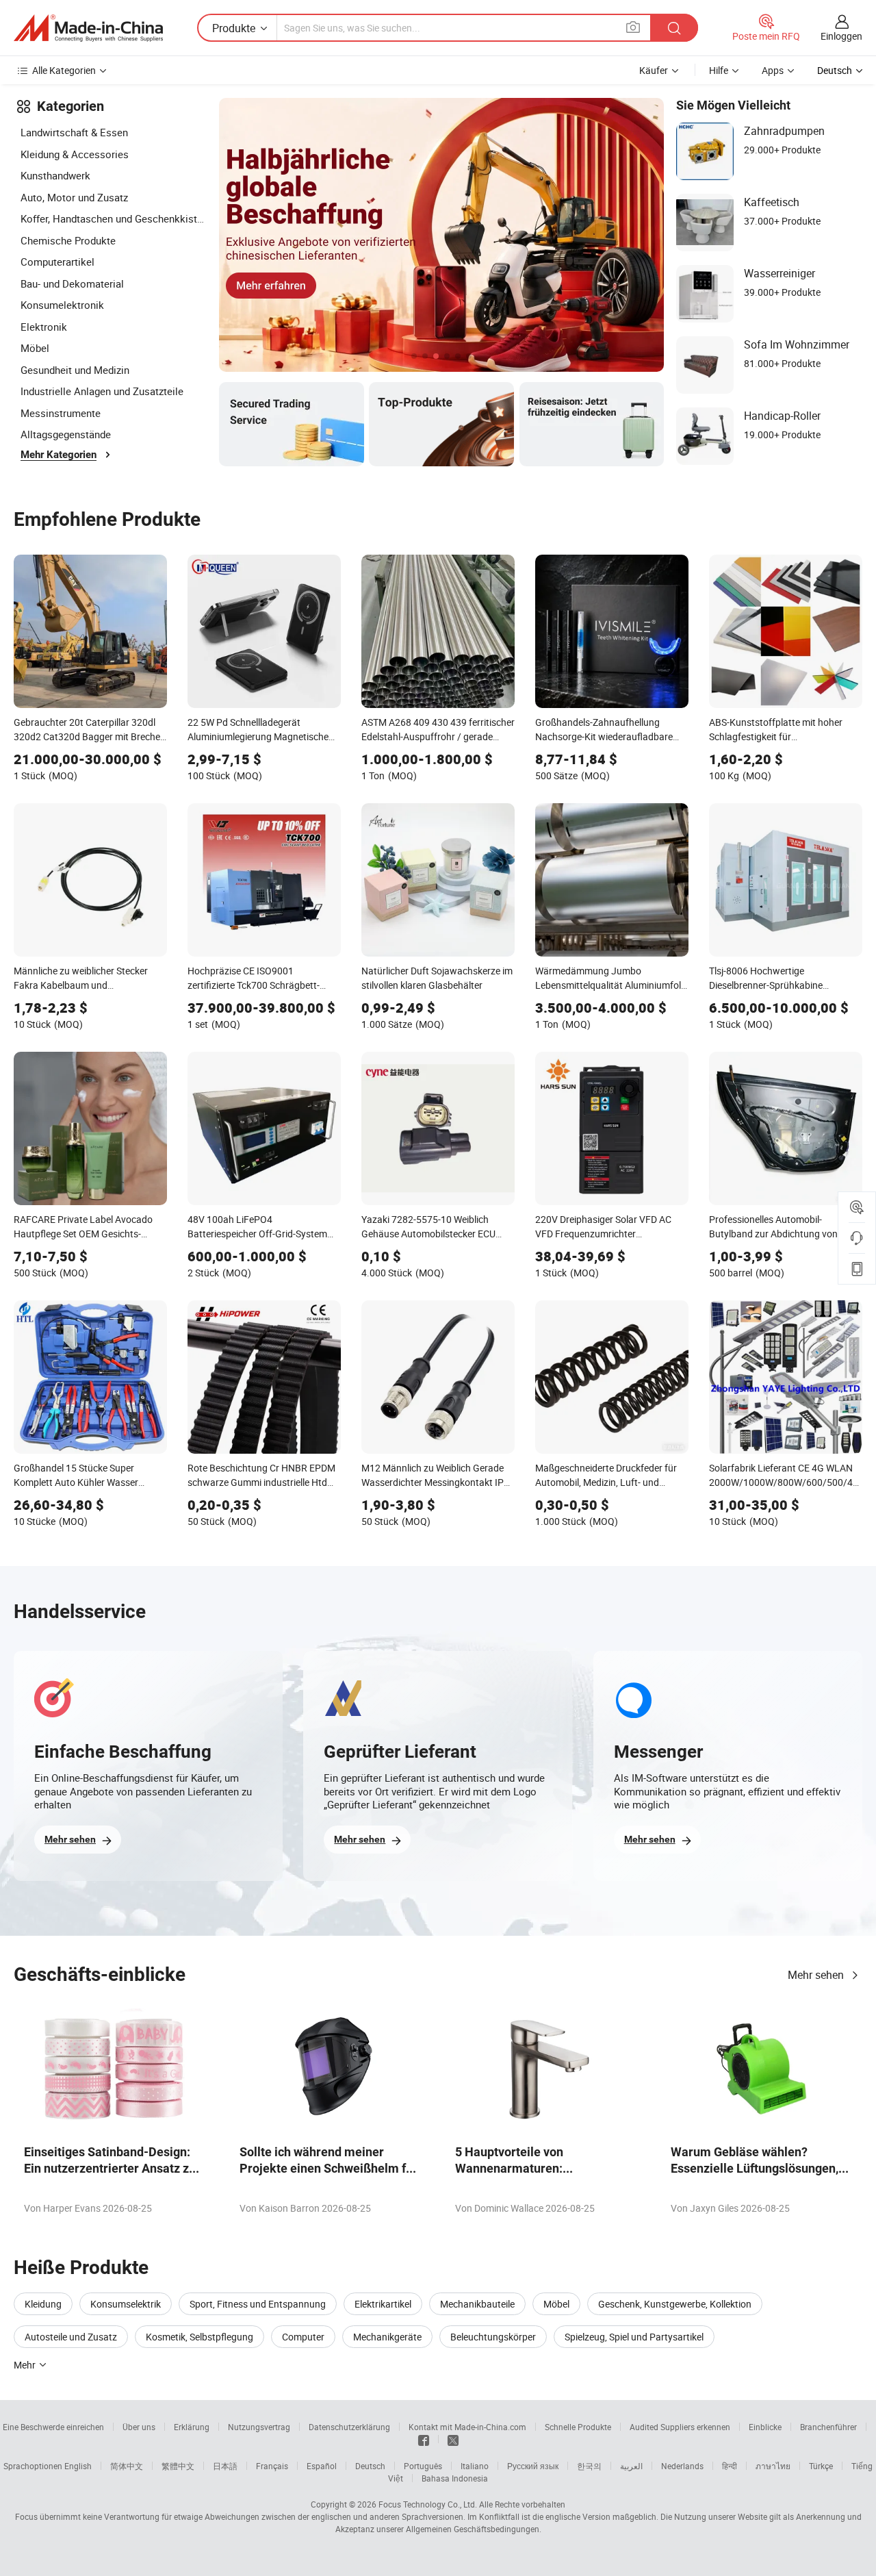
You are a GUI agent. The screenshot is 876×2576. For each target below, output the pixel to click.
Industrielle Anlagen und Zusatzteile (102, 391)
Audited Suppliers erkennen (680, 2427)
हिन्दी (730, 2466)
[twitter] (453, 2439)
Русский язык (533, 2466)
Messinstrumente (61, 413)
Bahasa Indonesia (455, 2478)
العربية (631, 2466)
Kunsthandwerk (55, 175)
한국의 (589, 2466)
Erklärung (192, 2427)
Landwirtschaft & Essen (74, 132)
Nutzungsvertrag (259, 2427)
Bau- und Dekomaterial (72, 283)
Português (423, 2466)
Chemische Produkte (68, 240)
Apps (773, 70)
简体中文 (127, 2466)
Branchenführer (828, 2427)
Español (322, 2466)
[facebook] (424, 2439)
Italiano (475, 2466)
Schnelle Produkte (578, 2427)
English (78, 2466)
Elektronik (44, 327)
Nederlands (682, 2466)
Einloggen (841, 36)
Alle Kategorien (64, 70)
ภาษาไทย (773, 2466)
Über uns (139, 2427)
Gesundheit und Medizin (75, 370)
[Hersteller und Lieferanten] (88, 28)
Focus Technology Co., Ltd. (428, 2504)
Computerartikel (57, 262)
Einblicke (765, 2427)
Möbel (35, 348)
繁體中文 (178, 2466)
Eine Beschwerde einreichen (53, 2427)
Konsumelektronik (62, 305)
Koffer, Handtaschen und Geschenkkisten (113, 218)
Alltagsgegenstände (66, 434)
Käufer (654, 70)
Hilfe (719, 70)
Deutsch (370, 2466)
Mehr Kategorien (59, 455)
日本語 (225, 2466)
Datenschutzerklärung (349, 2427)
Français (272, 2466)
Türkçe (821, 2466)
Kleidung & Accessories (75, 154)
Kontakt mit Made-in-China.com (467, 2427)
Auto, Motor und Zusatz (74, 197)
